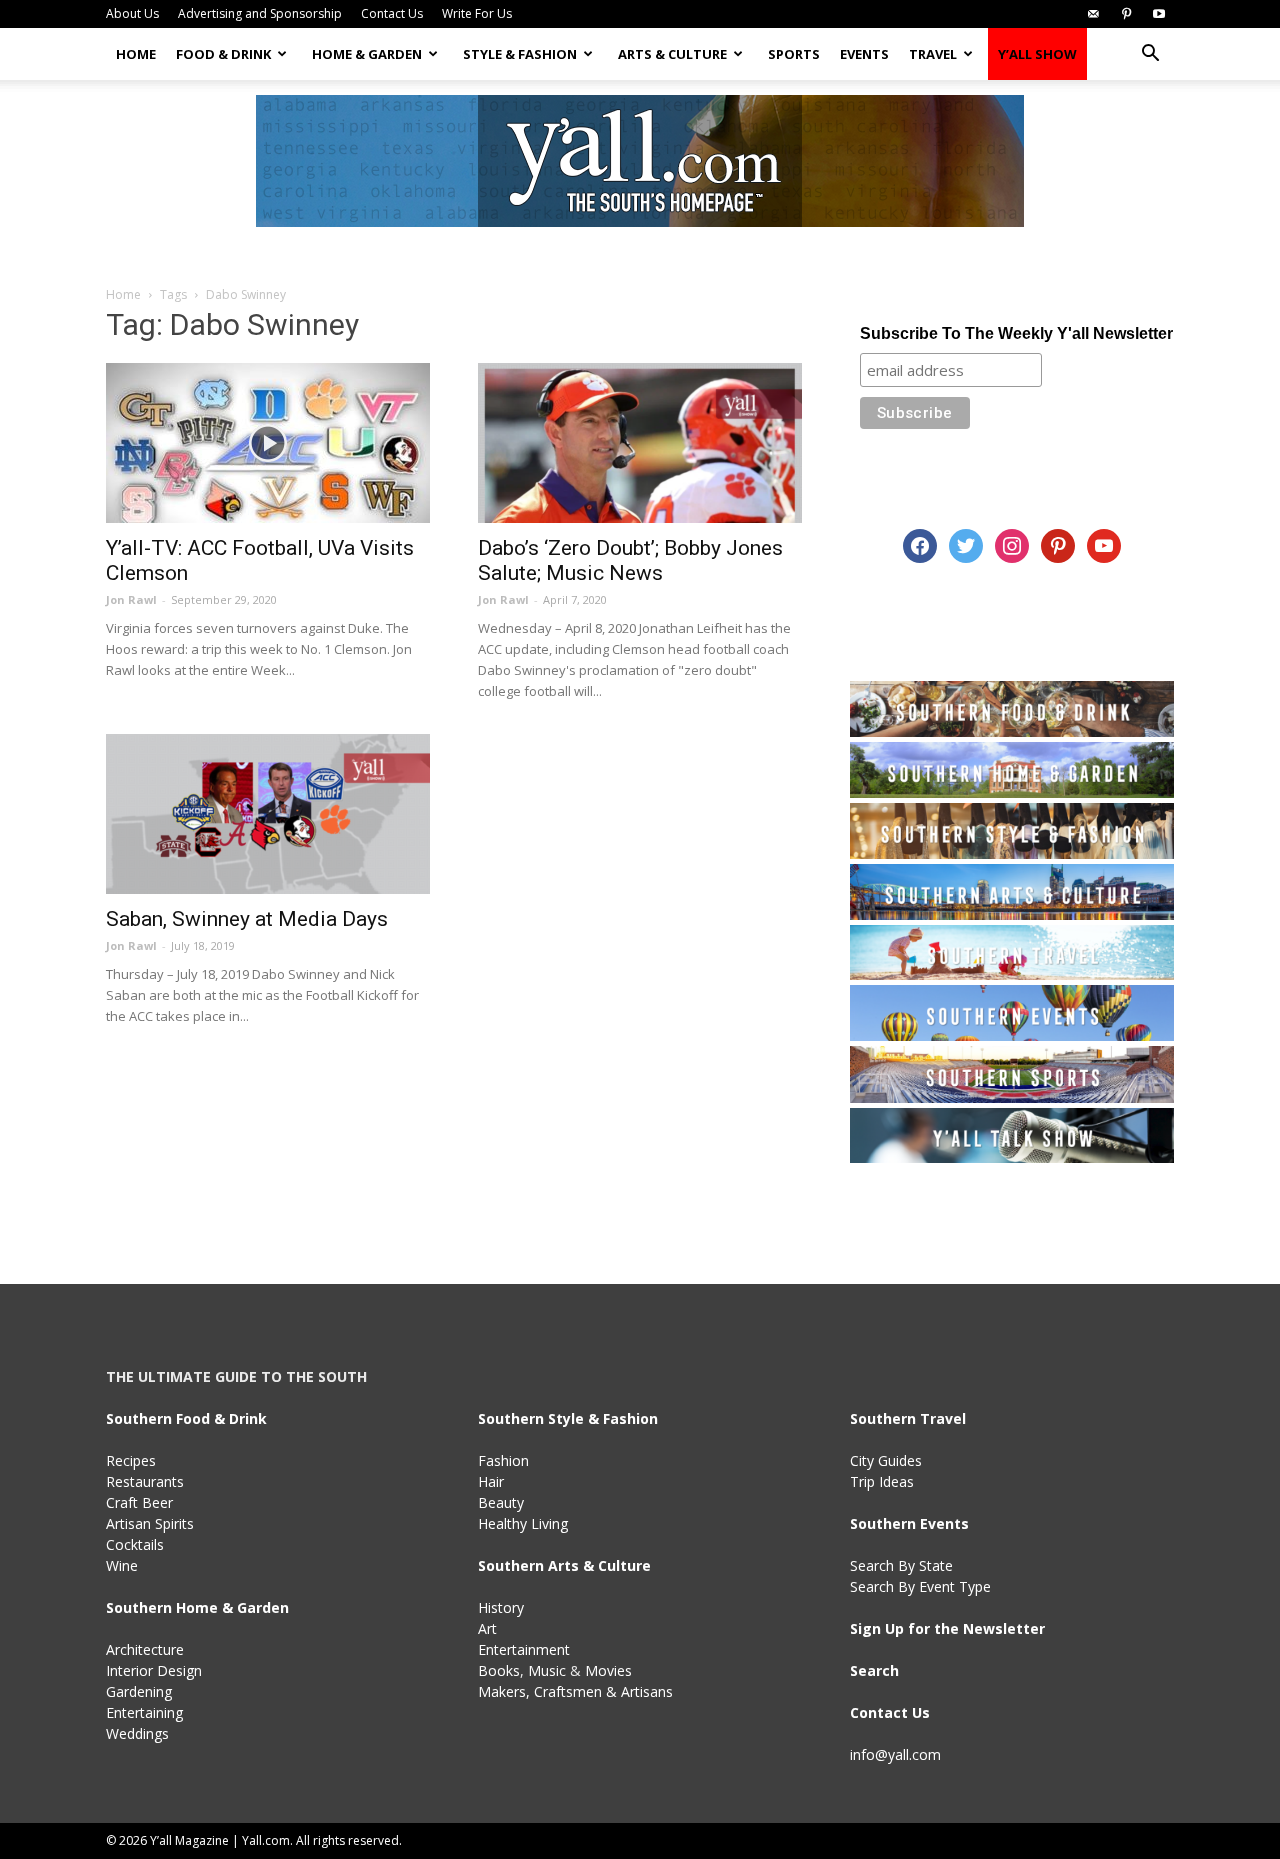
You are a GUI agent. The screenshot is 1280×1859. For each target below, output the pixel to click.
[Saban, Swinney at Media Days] (268, 814)
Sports (794, 54)
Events (864, 54)
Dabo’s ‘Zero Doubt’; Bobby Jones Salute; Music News (630, 560)
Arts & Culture (672, 54)
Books (499, 1670)
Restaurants (145, 1481)
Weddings (137, 1733)
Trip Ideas (882, 1481)
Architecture (145, 1649)
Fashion (503, 1460)
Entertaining (144, 1712)
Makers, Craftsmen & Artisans (575, 1691)
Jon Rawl (131, 599)
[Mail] (1093, 14)
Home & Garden (367, 54)
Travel (933, 54)
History (501, 1607)
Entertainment (524, 1649)
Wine (122, 1565)
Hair (491, 1481)
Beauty (501, 1502)
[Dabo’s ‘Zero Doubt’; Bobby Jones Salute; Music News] (640, 443)
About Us (132, 13)
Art (487, 1628)
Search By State (901, 1565)
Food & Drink (223, 54)
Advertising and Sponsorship (260, 13)
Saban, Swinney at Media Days (247, 919)
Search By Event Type (920, 1586)
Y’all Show (1037, 54)
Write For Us (477, 13)
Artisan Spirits (150, 1523)
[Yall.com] (640, 161)
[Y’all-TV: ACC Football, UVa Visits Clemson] (268, 443)
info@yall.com (895, 1754)
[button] (1150, 55)
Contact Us (392, 13)
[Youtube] (1159, 14)
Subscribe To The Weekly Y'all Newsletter (1016, 333)
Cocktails (135, 1544)
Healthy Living (523, 1523)
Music (547, 1670)
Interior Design (154, 1670)
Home (136, 54)
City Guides (886, 1460)
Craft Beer (139, 1502)
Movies (608, 1670)
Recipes (131, 1460)
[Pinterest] (1126, 14)
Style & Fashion (520, 54)
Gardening (139, 1691)
